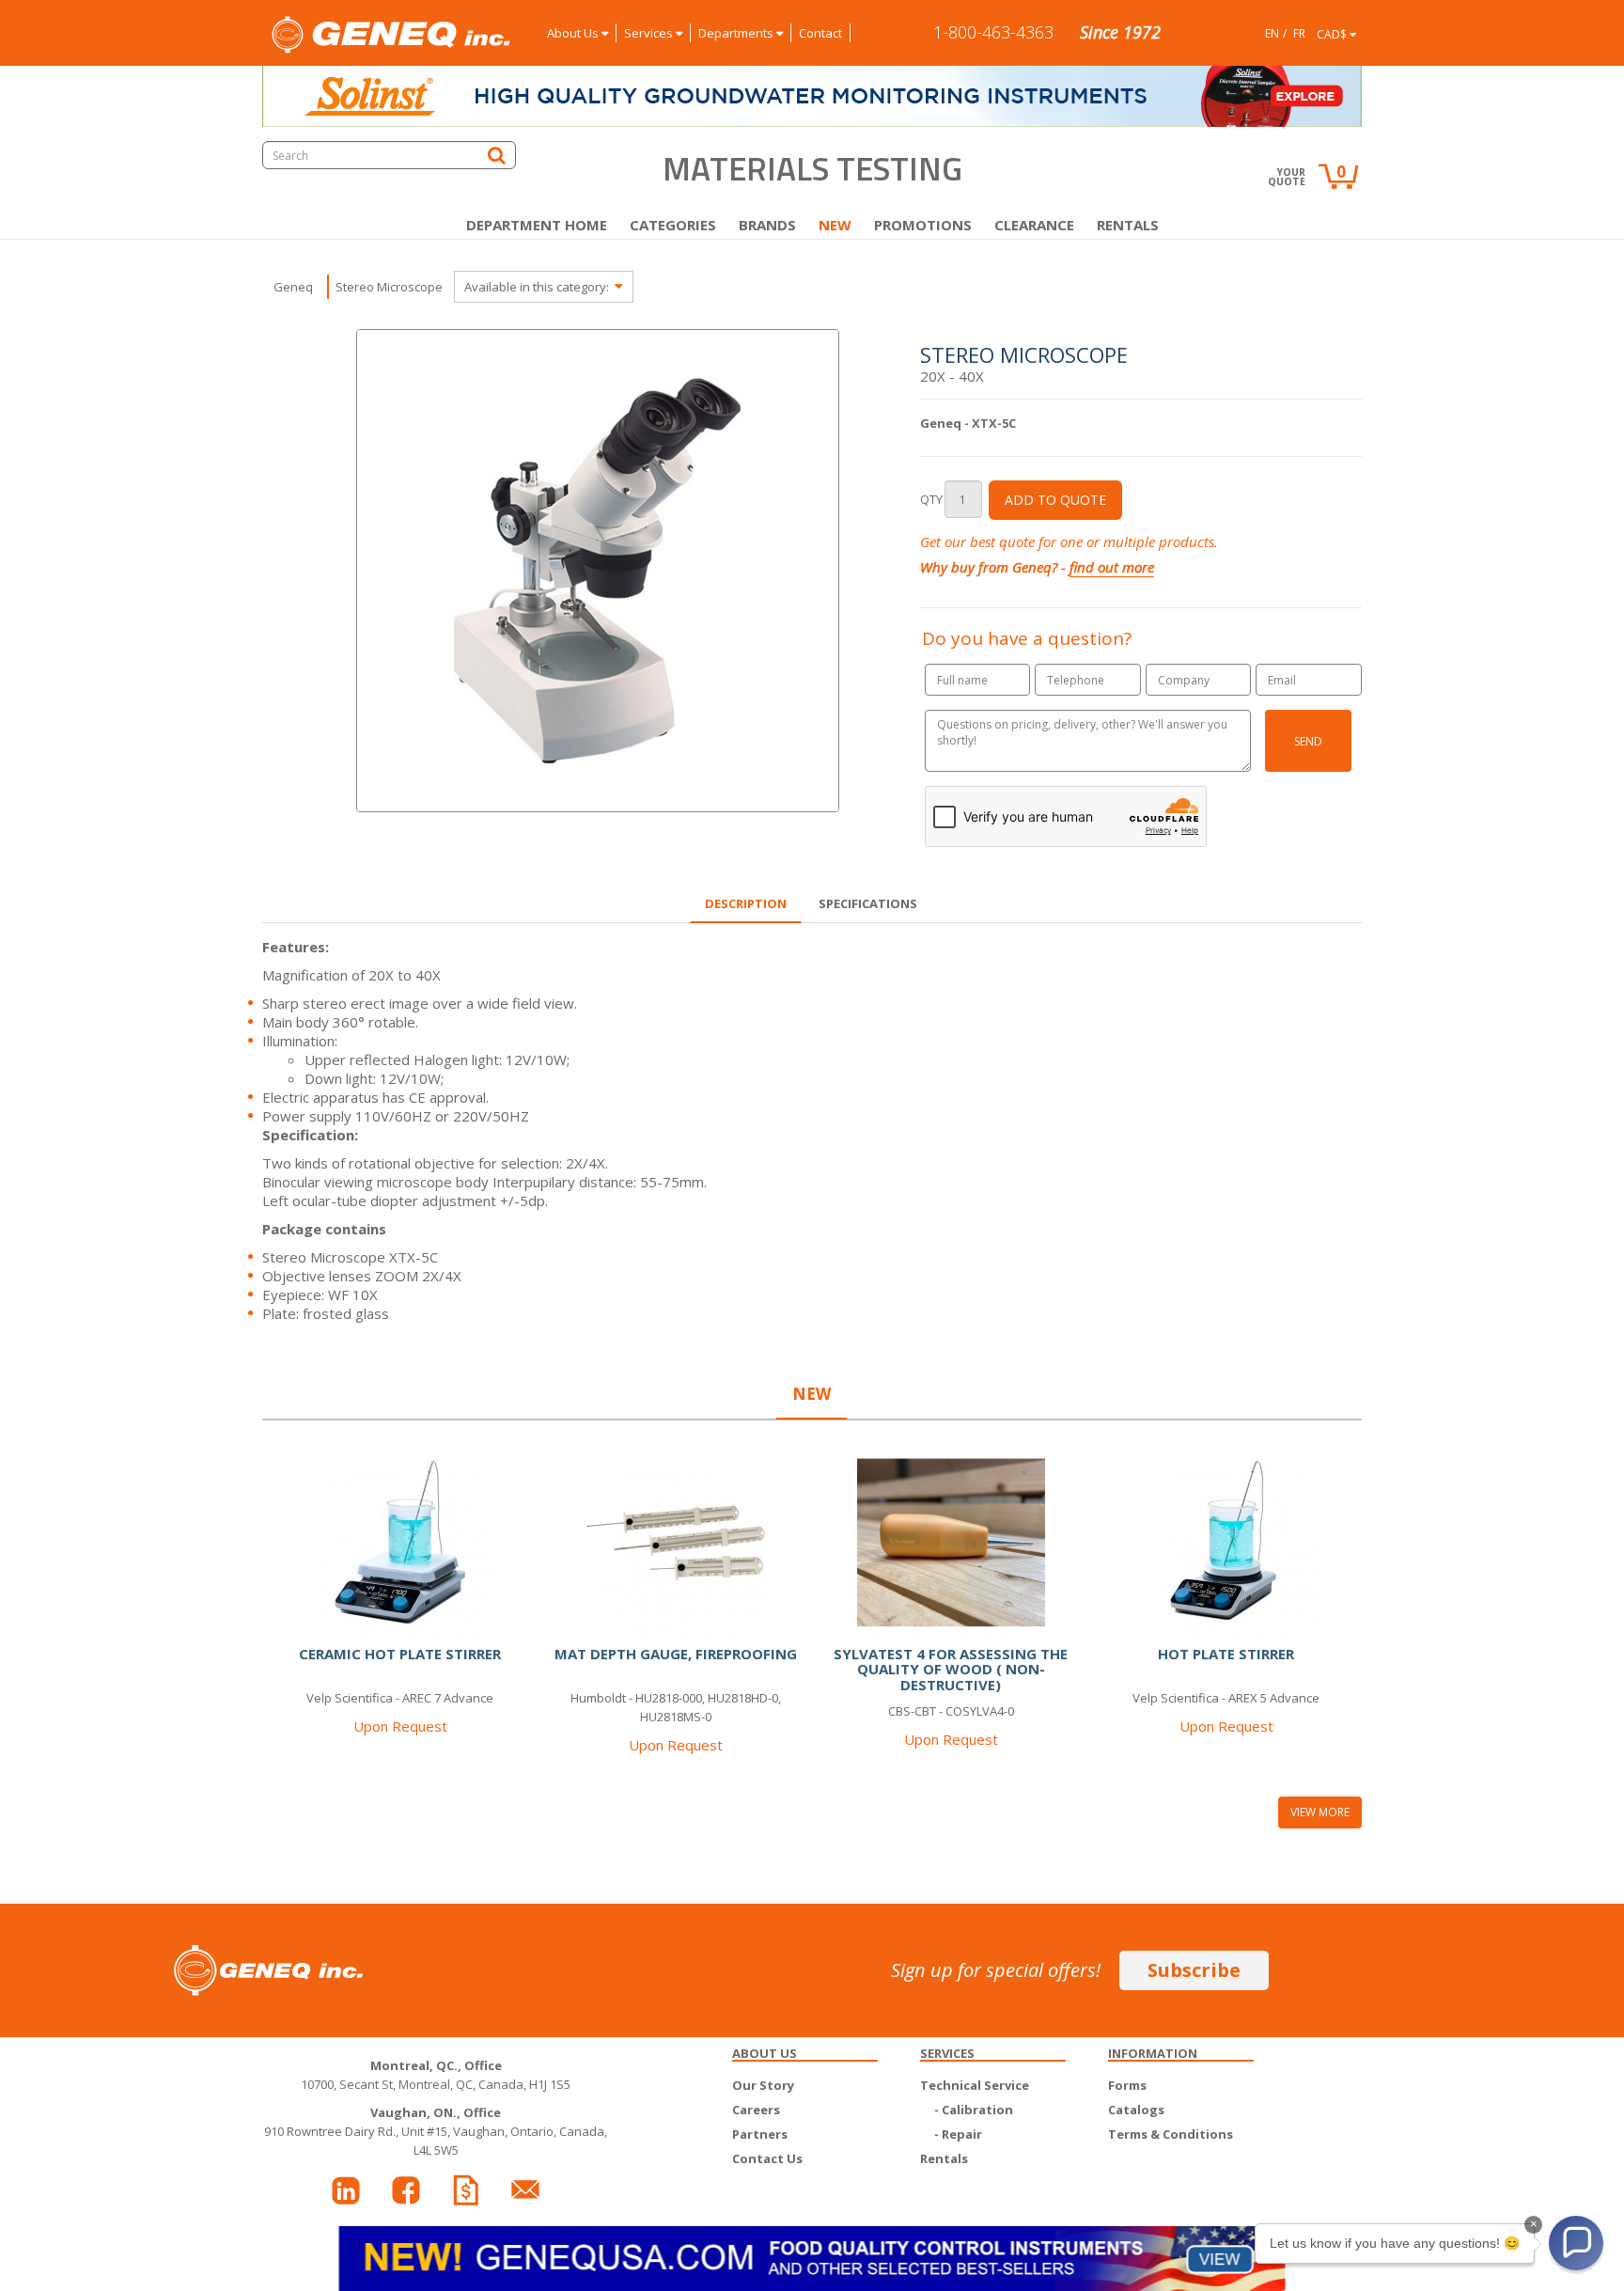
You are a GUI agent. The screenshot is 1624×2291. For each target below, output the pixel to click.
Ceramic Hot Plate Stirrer (400, 1654)
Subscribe (1194, 1970)
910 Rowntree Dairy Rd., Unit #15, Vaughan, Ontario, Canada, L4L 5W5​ (436, 2131)
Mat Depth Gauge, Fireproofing (676, 1654)
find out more (1112, 567)
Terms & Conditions (1171, 2134)
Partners (760, 2134)
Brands (767, 225)
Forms (1127, 2085)
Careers (756, 2110)
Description (746, 903)
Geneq (293, 287)
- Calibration (974, 2110)
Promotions (923, 225)
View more (1320, 1812)
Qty (931, 499)
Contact (820, 33)
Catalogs (1136, 2110)
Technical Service (975, 2085)
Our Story (763, 2085)
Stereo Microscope (389, 287)
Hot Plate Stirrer (1226, 1654)
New (835, 225)
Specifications (868, 903)
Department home (537, 225)
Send (1308, 741)
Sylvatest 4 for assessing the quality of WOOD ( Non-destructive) (951, 1669)
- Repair (958, 2134)
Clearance (1034, 225)
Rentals (1128, 225)
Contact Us (767, 2158)
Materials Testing (812, 168)
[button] (1576, 2243)
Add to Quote (1055, 500)
